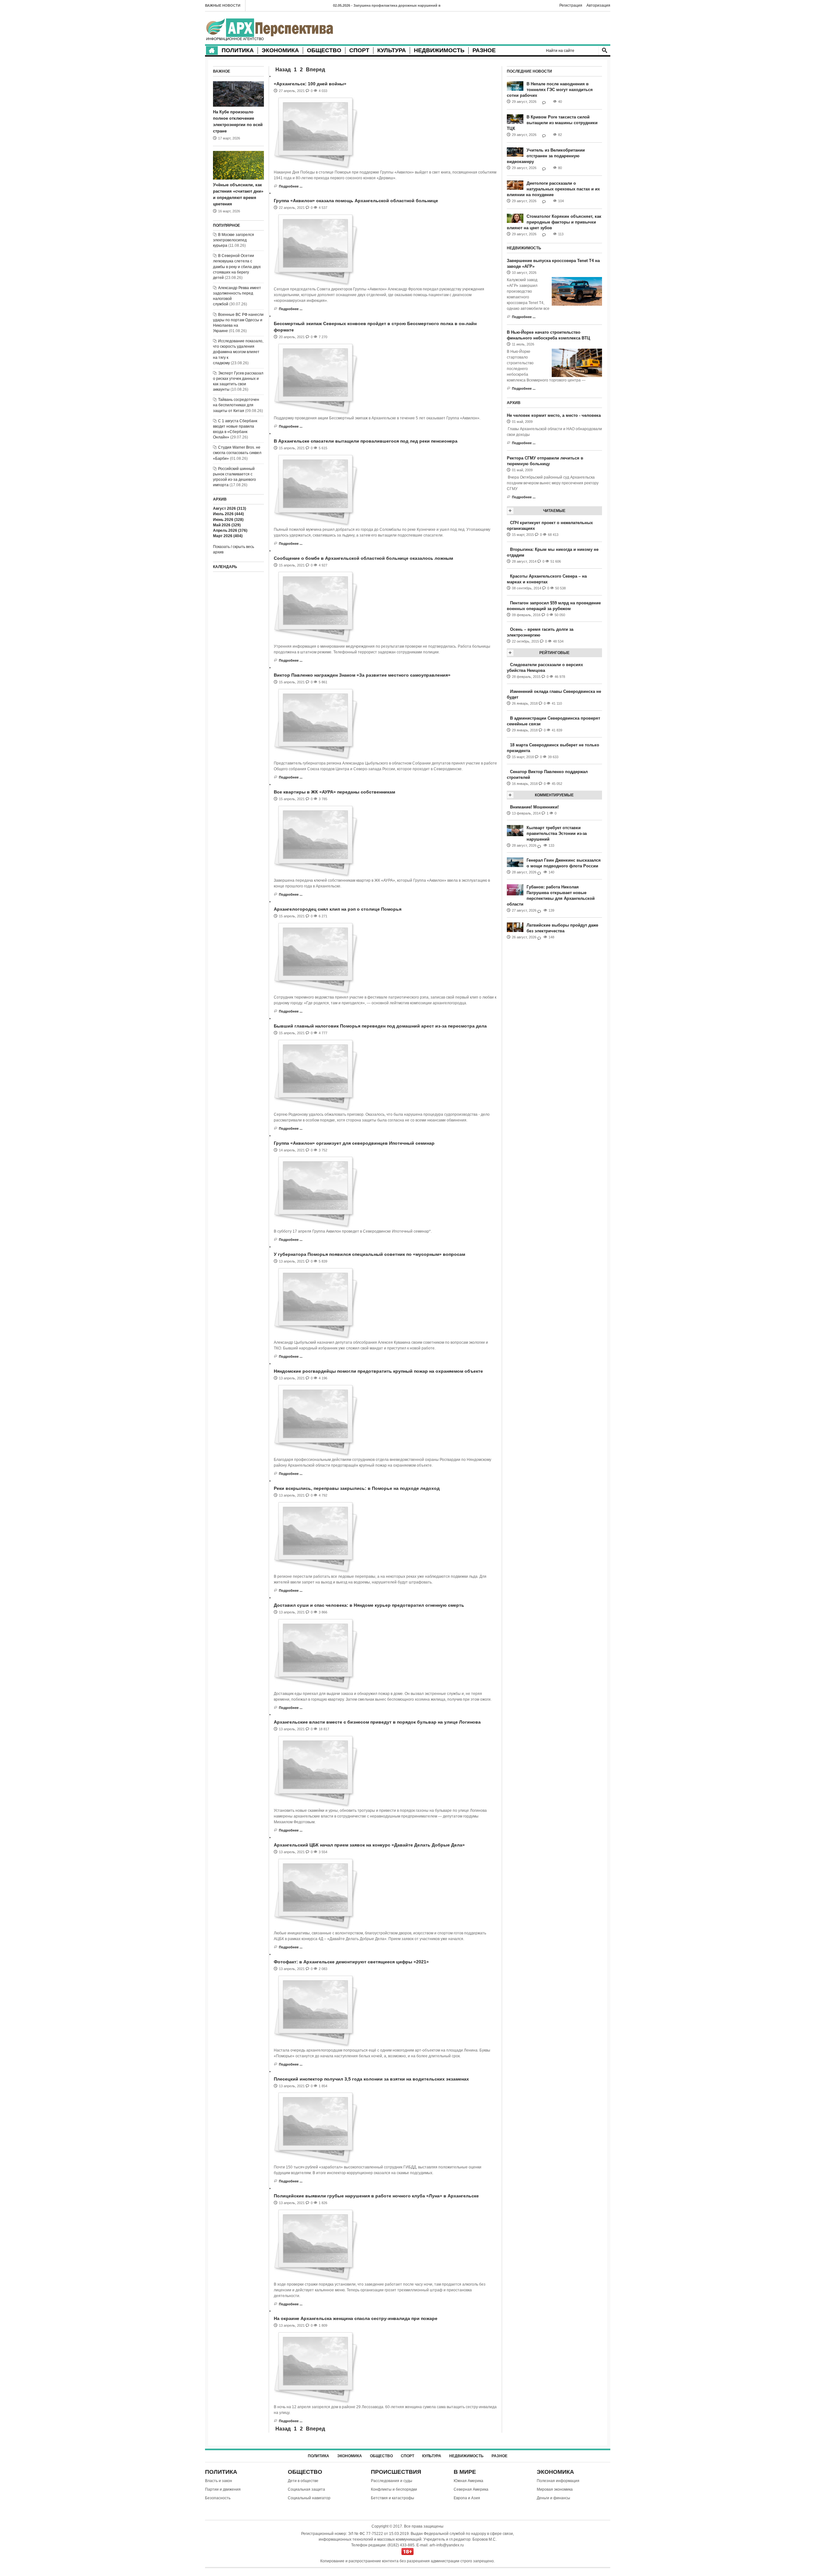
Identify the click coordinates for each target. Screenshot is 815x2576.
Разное (484, 50)
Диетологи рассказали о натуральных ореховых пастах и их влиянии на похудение (553, 189)
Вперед (315, 70)
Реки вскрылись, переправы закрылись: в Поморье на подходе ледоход (357, 1488)
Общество (324, 50)
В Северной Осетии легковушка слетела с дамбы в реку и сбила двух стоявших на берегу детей (237, 267)
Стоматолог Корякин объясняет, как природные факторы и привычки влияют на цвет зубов (554, 222)
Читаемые (554, 511)
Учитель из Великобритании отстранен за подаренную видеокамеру (546, 156)
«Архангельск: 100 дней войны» (310, 84)
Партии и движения (223, 2489)
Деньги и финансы (553, 2498)
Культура (392, 50)
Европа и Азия (467, 2498)
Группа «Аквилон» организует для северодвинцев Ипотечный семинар (354, 1143)
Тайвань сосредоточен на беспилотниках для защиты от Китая (236, 405)
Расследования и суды (392, 2481)
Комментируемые (554, 795)
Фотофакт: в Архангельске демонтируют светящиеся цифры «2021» (351, 1962)
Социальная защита (306, 2489)
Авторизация (598, 5)
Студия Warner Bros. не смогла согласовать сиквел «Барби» (237, 453)
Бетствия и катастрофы (393, 2498)
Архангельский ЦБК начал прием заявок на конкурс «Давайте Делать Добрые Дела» (369, 1845)
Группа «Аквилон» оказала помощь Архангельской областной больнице (356, 201)
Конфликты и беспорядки (394, 2489)
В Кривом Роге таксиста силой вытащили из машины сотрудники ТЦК (552, 123)
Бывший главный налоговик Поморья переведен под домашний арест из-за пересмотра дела (380, 1026)
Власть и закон (219, 2481)
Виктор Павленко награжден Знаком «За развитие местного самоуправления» (362, 675)
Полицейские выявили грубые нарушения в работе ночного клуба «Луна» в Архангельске (376, 2196)
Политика (238, 50)
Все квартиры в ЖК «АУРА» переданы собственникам (334, 792)
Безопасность (218, 2498)
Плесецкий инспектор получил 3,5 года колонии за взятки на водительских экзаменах (371, 2079)
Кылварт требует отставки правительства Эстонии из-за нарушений (557, 833)
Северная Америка (471, 2489)
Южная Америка (468, 2481)
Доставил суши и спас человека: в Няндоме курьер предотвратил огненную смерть (369, 1605)
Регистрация (571, 5)
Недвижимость (439, 50)
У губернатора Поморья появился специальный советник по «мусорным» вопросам (369, 1254)
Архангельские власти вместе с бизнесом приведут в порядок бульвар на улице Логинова (377, 1722)
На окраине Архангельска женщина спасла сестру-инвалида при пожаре (356, 2318)
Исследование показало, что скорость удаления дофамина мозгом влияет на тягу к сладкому (238, 352)
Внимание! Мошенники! (534, 807)
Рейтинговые (554, 653)
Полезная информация (558, 2481)
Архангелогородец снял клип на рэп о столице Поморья (338, 909)
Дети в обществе (303, 2481)
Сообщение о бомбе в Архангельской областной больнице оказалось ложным (363, 558)
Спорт (359, 50)
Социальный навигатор (309, 2498)
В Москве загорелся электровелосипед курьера (234, 240)
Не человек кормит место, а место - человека (554, 415)
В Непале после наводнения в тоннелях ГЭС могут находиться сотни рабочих (550, 90)
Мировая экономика (555, 2489)
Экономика (280, 50)
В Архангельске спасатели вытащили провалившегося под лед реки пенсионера (366, 441)
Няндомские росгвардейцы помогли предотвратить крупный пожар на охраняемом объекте (378, 1371)
